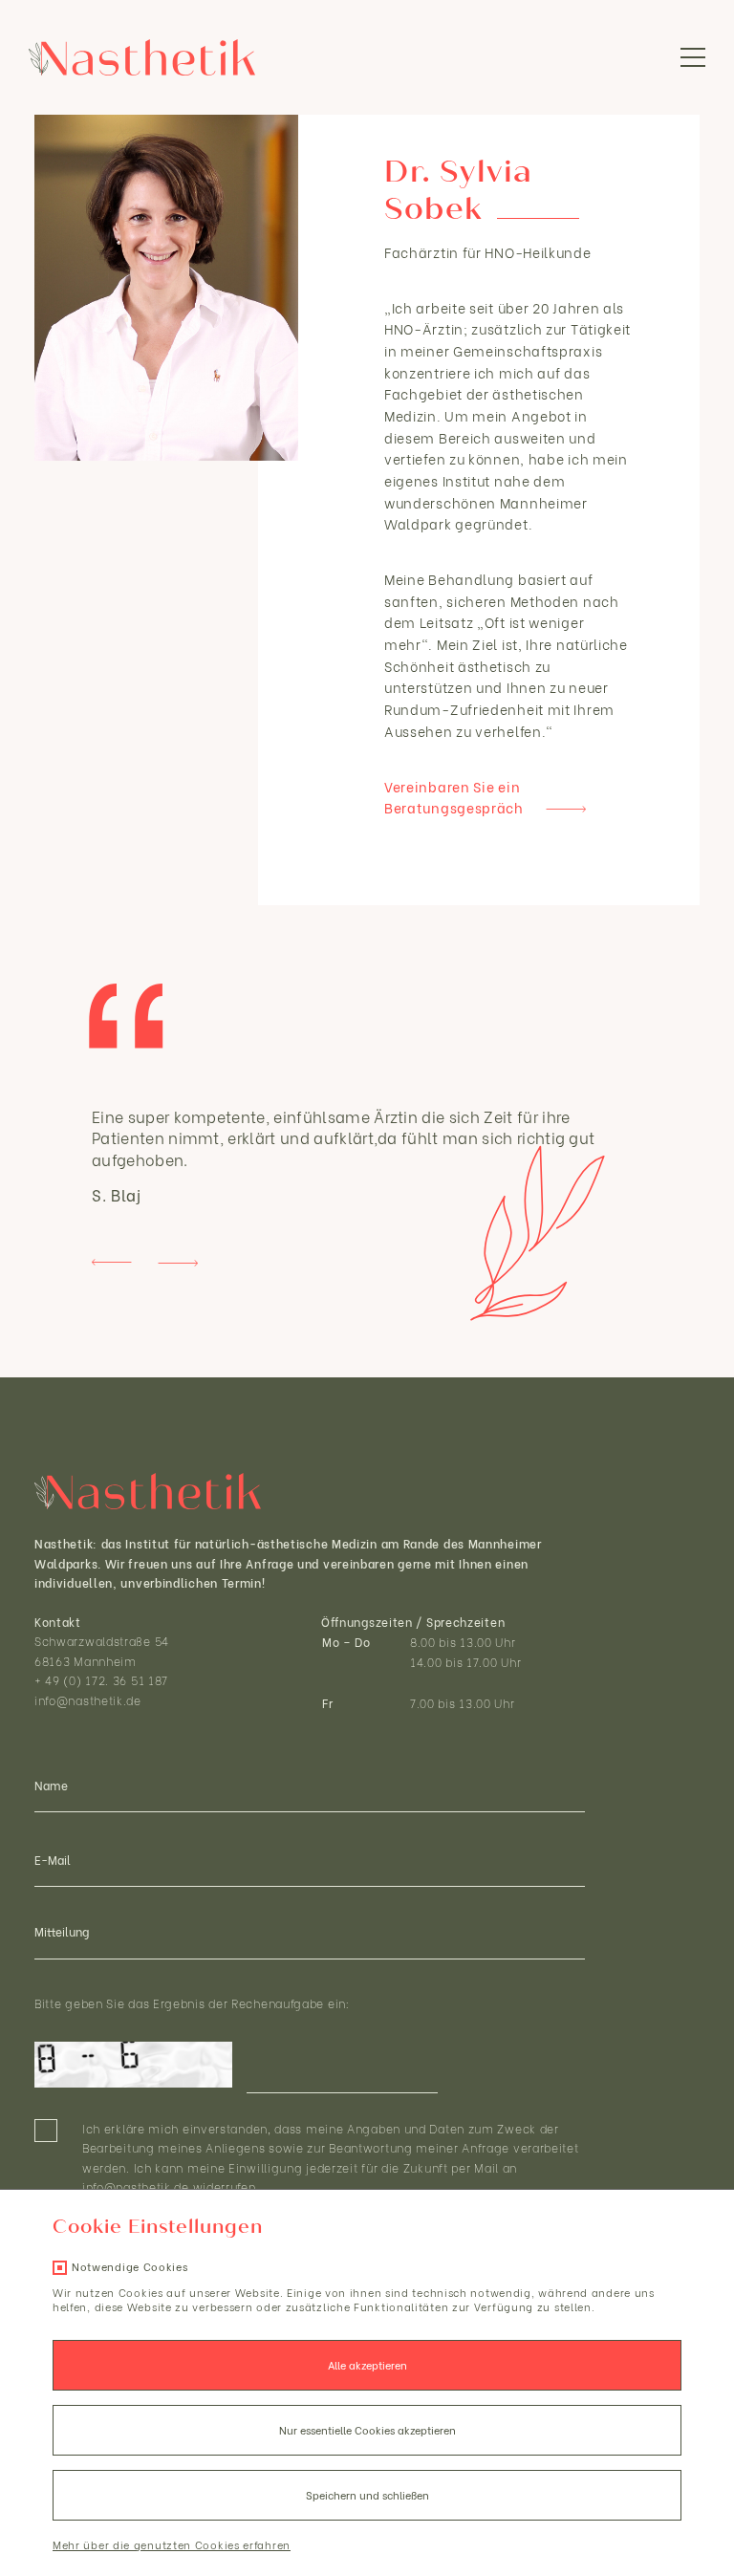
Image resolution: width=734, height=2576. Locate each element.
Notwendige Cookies (130, 2266)
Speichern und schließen (367, 2495)
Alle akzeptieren (367, 2365)
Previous (112, 1263)
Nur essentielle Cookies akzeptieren (367, 2430)
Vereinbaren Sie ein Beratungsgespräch (454, 797)
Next (178, 1263)
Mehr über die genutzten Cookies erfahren (172, 2544)
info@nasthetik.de (88, 1700)
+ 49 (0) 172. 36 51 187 (101, 1680)
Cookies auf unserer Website (199, 2292)
